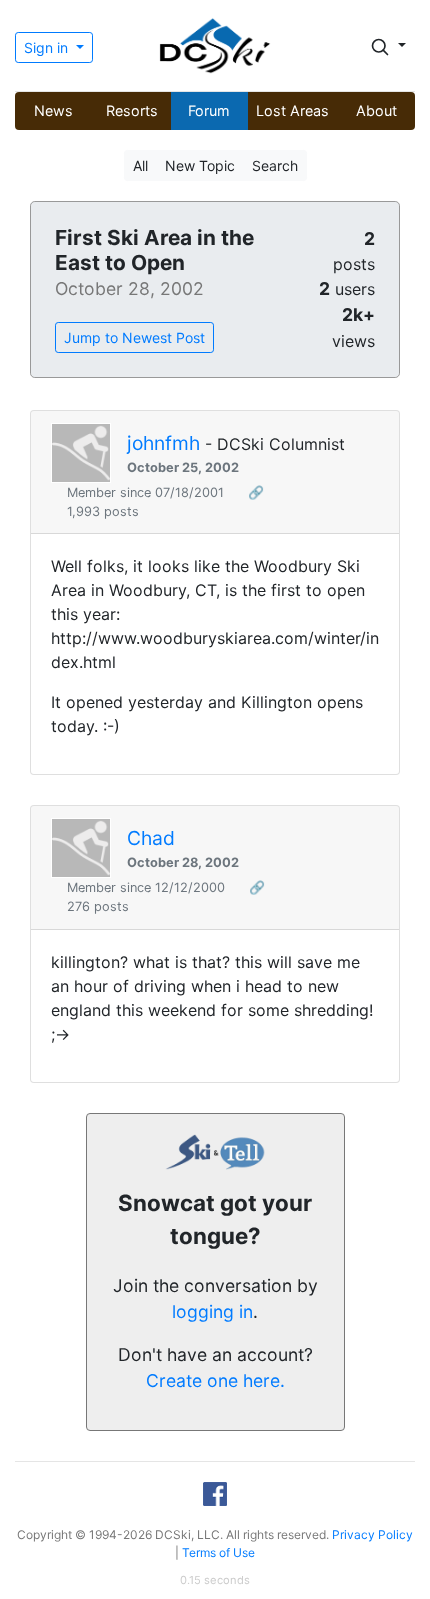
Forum (209, 110)
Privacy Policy (372, 1534)
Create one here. (215, 1380)
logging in (212, 1311)
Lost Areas (292, 110)
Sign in (48, 47)
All (140, 165)
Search (275, 165)
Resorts (132, 110)
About (376, 110)
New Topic (200, 165)
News (53, 110)
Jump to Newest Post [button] (134, 337)
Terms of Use (218, 1552)
